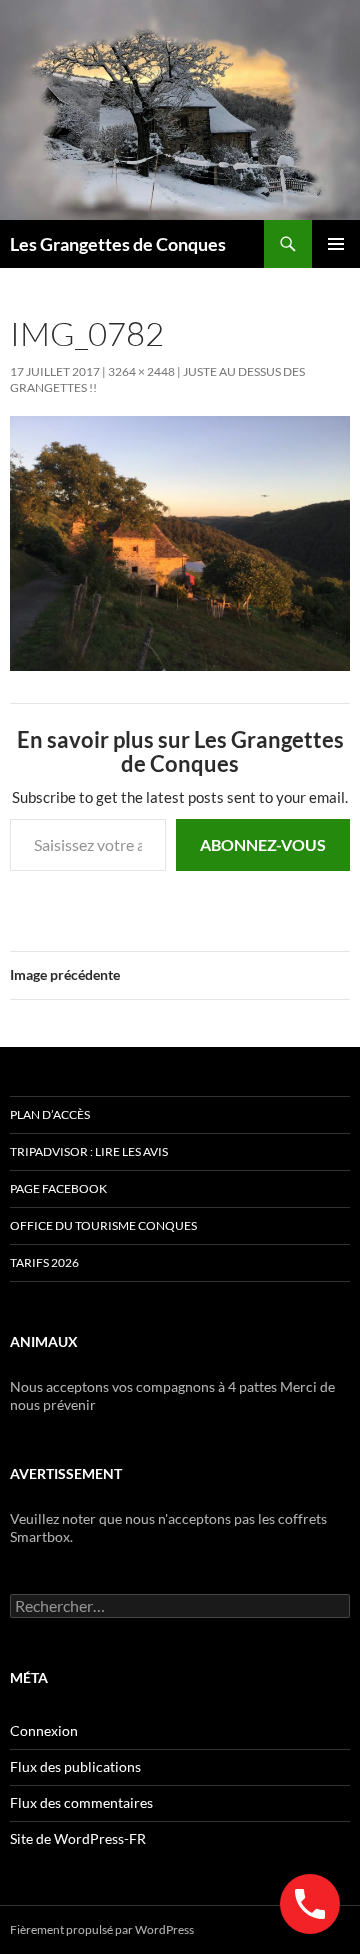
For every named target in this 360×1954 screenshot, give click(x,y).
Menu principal (336, 244)
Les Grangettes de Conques (118, 244)
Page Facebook (58, 1188)
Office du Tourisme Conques (103, 1225)
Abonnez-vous (263, 844)
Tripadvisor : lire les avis (89, 1151)
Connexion (44, 1730)
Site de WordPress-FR (78, 1838)
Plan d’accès (50, 1114)
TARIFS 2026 (44, 1262)
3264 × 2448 (141, 371)
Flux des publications (75, 1766)
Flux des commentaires (81, 1802)
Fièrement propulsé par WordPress (102, 1929)
